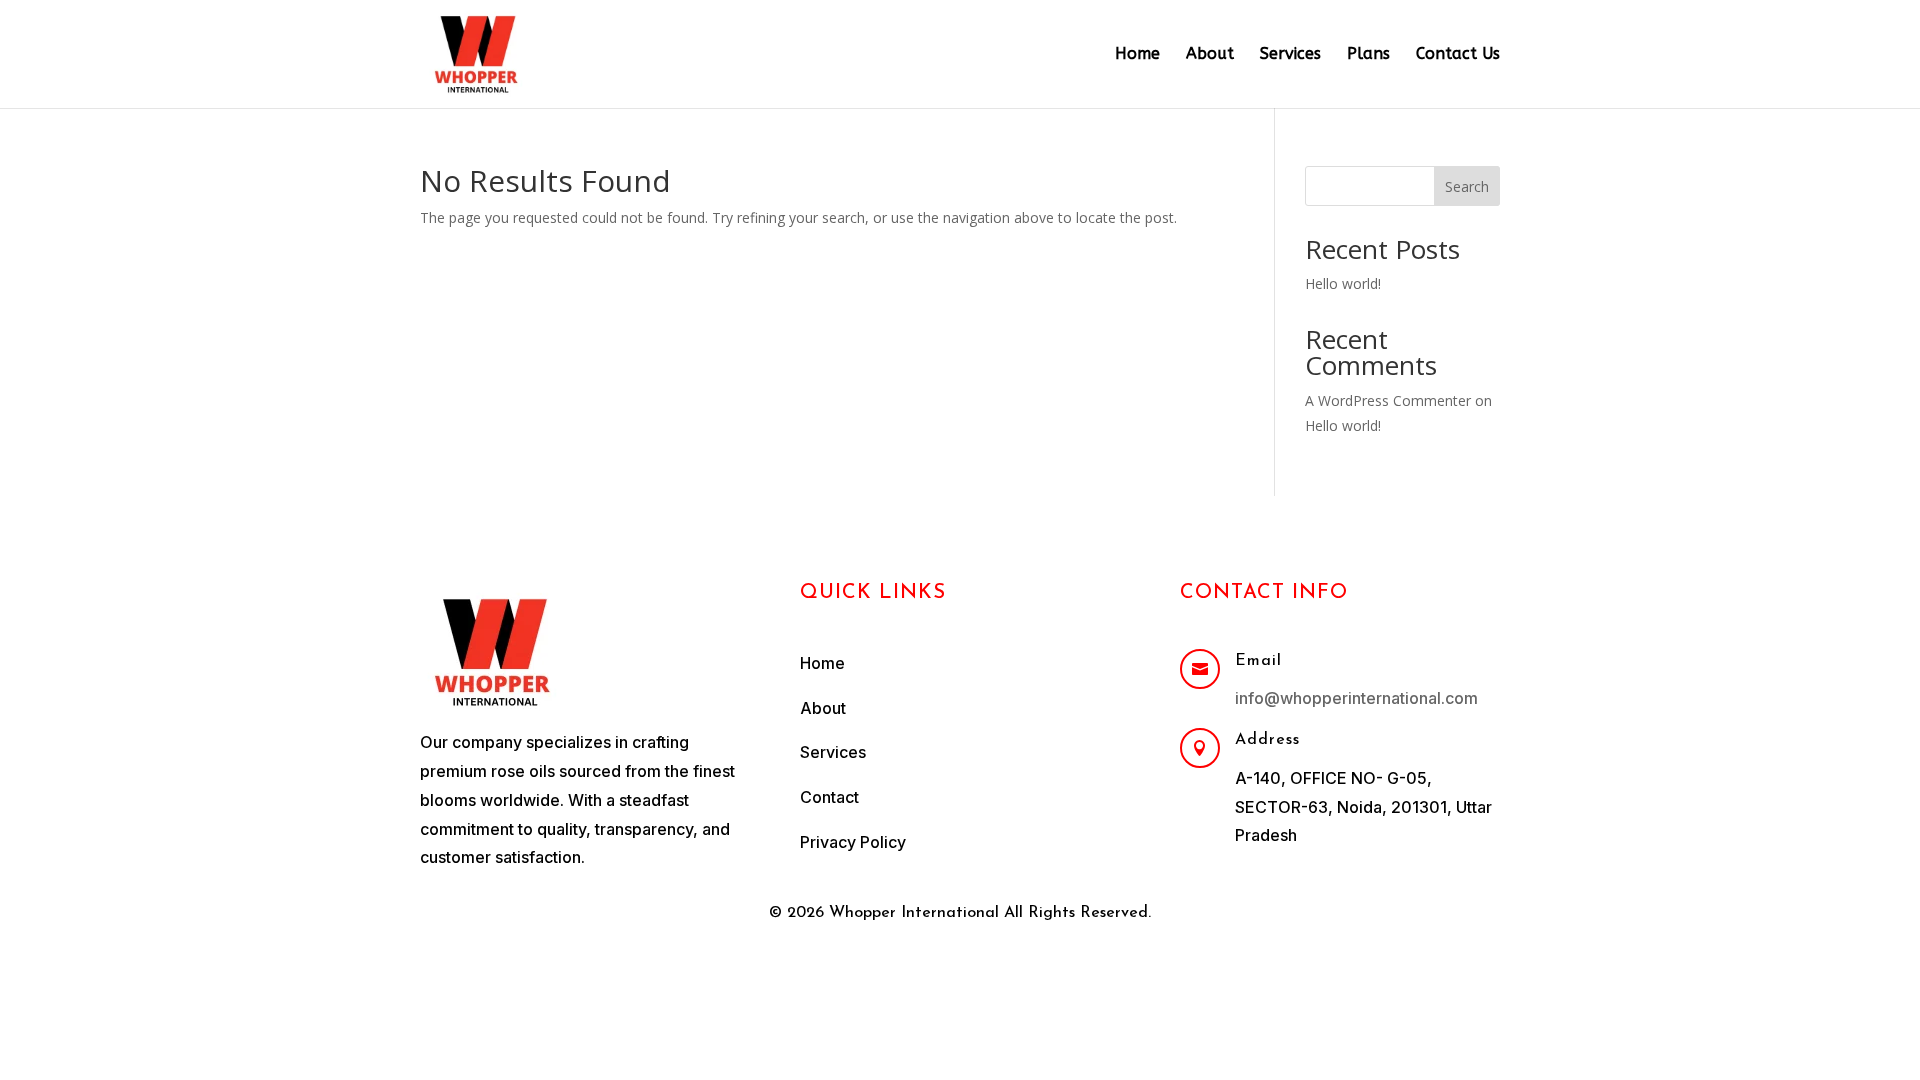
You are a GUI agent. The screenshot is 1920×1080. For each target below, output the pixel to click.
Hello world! (1343, 283)
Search (1467, 186)
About (1210, 55)
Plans (1368, 55)
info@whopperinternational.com (1356, 698)
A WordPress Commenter (1388, 400)
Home (1137, 55)
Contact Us (1458, 55)
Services (1290, 55)
